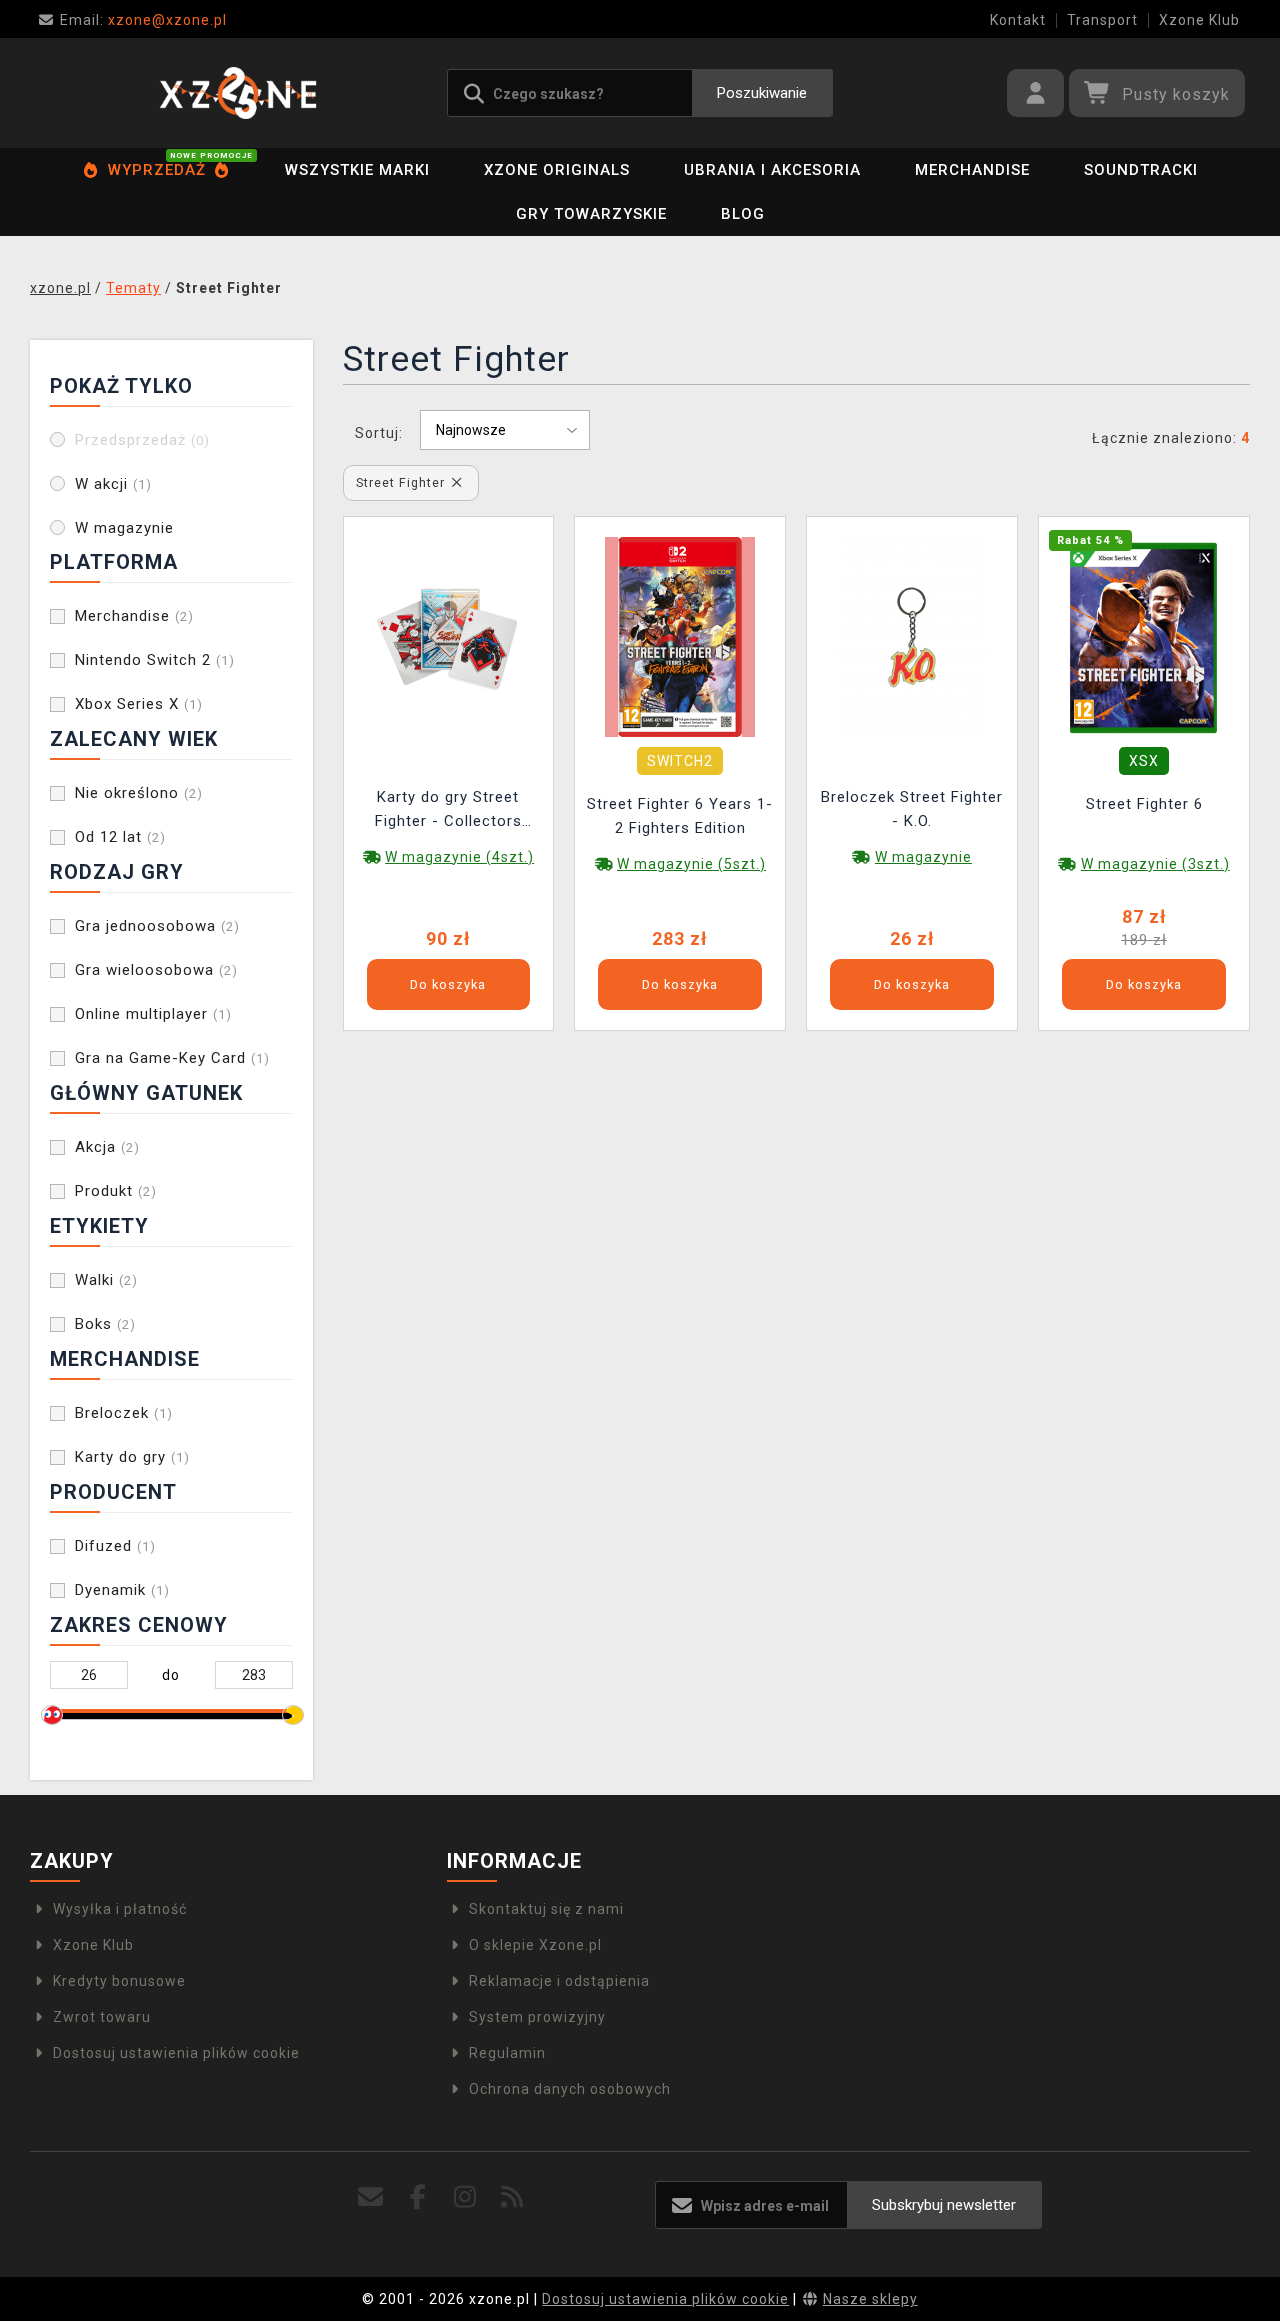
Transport (1102, 20)
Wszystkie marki (357, 170)
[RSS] (512, 2197)
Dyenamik (122, 1590)
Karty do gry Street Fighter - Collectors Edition (448, 811)
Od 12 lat (120, 837)
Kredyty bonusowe (119, 1981)
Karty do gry (132, 1457)
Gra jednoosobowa (157, 926)
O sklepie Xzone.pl (535, 1945)
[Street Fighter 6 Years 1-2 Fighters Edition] (680, 635)
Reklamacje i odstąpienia (559, 1981)
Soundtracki (1141, 170)
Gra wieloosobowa (156, 970)
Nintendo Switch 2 (155, 660)
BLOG (743, 214)
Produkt (116, 1191)
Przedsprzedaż (142, 440)
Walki (106, 1280)
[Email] (370, 2197)
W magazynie (124, 528)
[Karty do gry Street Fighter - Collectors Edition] (448, 635)
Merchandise (972, 170)
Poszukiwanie (762, 93)
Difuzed (115, 1546)
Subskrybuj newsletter (944, 2205)
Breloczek (124, 1413)
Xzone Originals (557, 170)
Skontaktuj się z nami (546, 1909)
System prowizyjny (537, 2017)
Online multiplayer (153, 1014)
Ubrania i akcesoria (772, 170)
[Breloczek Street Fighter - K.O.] (912, 635)
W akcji (113, 484)
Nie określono (139, 793)
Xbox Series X (139, 704)
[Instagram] (465, 2197)
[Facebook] (417, 2197)
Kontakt (1018, 20)
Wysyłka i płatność (120, 1909)
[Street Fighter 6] (1144, 635)
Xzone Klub (1199, 20)
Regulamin (507, 2053)
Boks (105, 1324)
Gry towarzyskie (591, 214)
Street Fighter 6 (1144, 804)
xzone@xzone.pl (143, 20)
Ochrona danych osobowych (570, 2089)
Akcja (107, 1147)
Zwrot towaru (102, 2017)
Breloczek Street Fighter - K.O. (912, 809)
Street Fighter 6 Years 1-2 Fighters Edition (680, 816)
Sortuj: (379, 433)
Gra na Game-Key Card (172, 1058)
